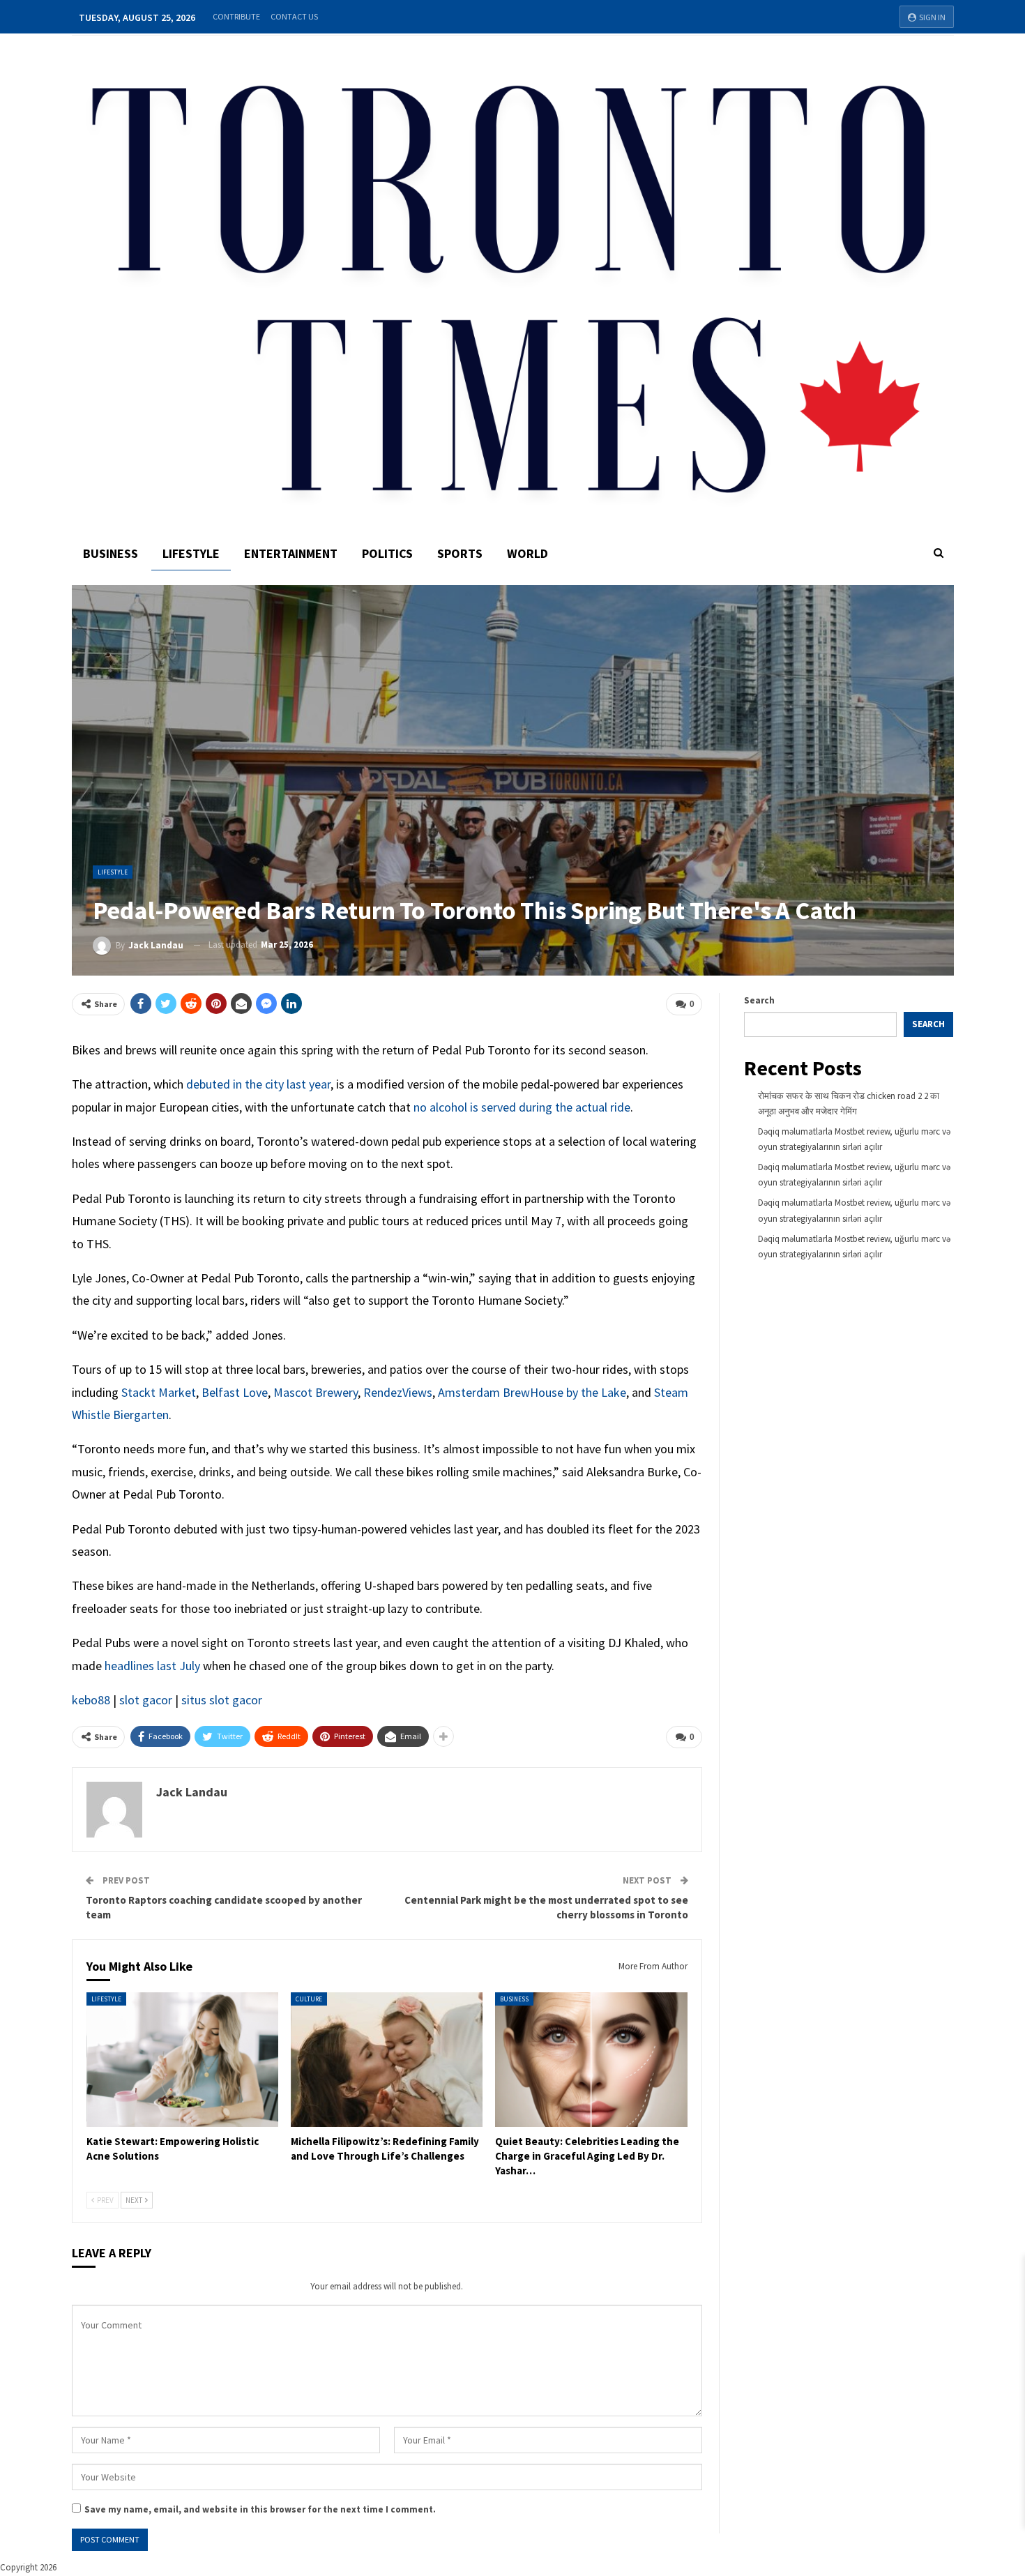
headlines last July (152, 1666)
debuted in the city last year (258, 1084)
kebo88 (91, 1700)
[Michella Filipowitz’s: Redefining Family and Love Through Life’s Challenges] (387, 2060)
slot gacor (146, 1700)
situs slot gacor (222, 1700)
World (527, 553)
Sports (460, 553)
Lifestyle (191, 553)
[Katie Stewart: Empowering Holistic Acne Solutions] (182, 2060)
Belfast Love (235, 1392)
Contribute (236, 16)
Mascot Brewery (316, 1392)
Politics (387, 553)
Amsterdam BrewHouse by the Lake (532, 1392)
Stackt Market (159, 1392)
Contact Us (294, 16)
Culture (309, 1999)
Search (759, 1000)
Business (111, 553)
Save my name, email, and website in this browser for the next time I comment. (260, 2509)
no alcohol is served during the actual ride (522, 1107)
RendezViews (398, 1392)
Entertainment (291, 553)
